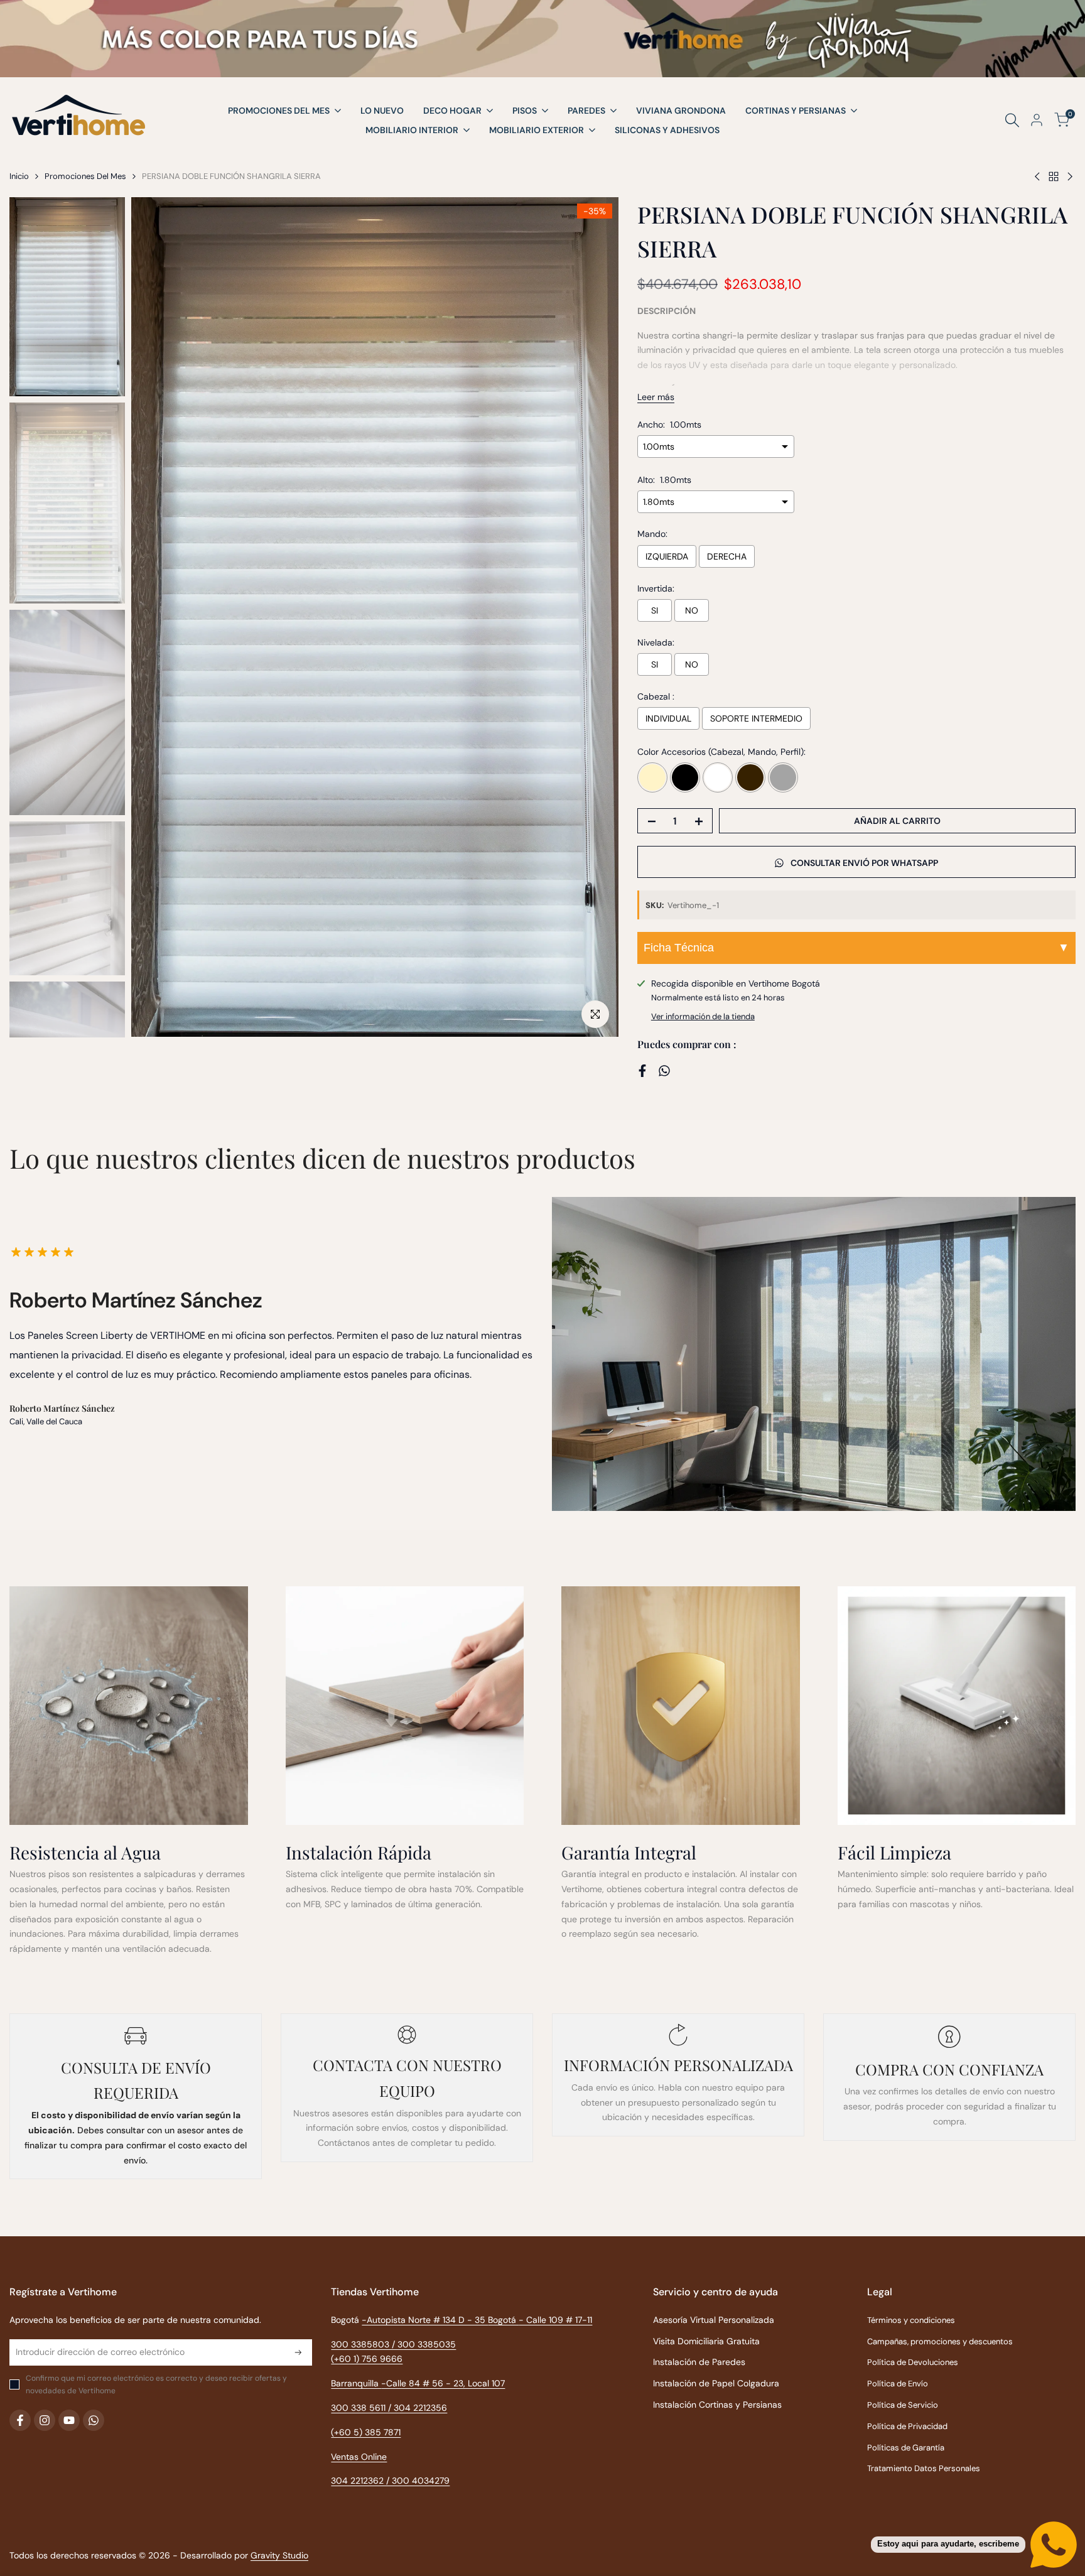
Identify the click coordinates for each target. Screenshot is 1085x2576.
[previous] (156, 617)
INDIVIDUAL (668, 718)
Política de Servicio (903, 2405)
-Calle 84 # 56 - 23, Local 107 (443, 2383)
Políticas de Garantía (906, 2448)
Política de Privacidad (907, 2426)
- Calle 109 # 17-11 (555, 2320)
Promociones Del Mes (85, 176)
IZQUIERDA (667, 556)
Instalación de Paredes (699, 2362)
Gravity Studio (279, 2555)
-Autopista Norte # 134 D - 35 (440, 2320)
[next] (593, 617)
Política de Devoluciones (913, 2362)
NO (692, 610)
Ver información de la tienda (703, 1016)
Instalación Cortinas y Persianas (717, 2405)
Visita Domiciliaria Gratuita (706, 2341)
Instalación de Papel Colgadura (716, 2383)
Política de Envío (898, 2384)
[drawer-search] (1012, 120)
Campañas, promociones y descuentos (940, 2341)
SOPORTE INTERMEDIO (756, 718)
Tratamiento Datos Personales (924, 2468)
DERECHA (727, 556)
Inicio (19, 176)
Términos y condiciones (911, 2320)
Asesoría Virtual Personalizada (714, 2320)
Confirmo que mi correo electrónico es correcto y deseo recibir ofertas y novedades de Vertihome (156, 2384)
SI (655, 610)
